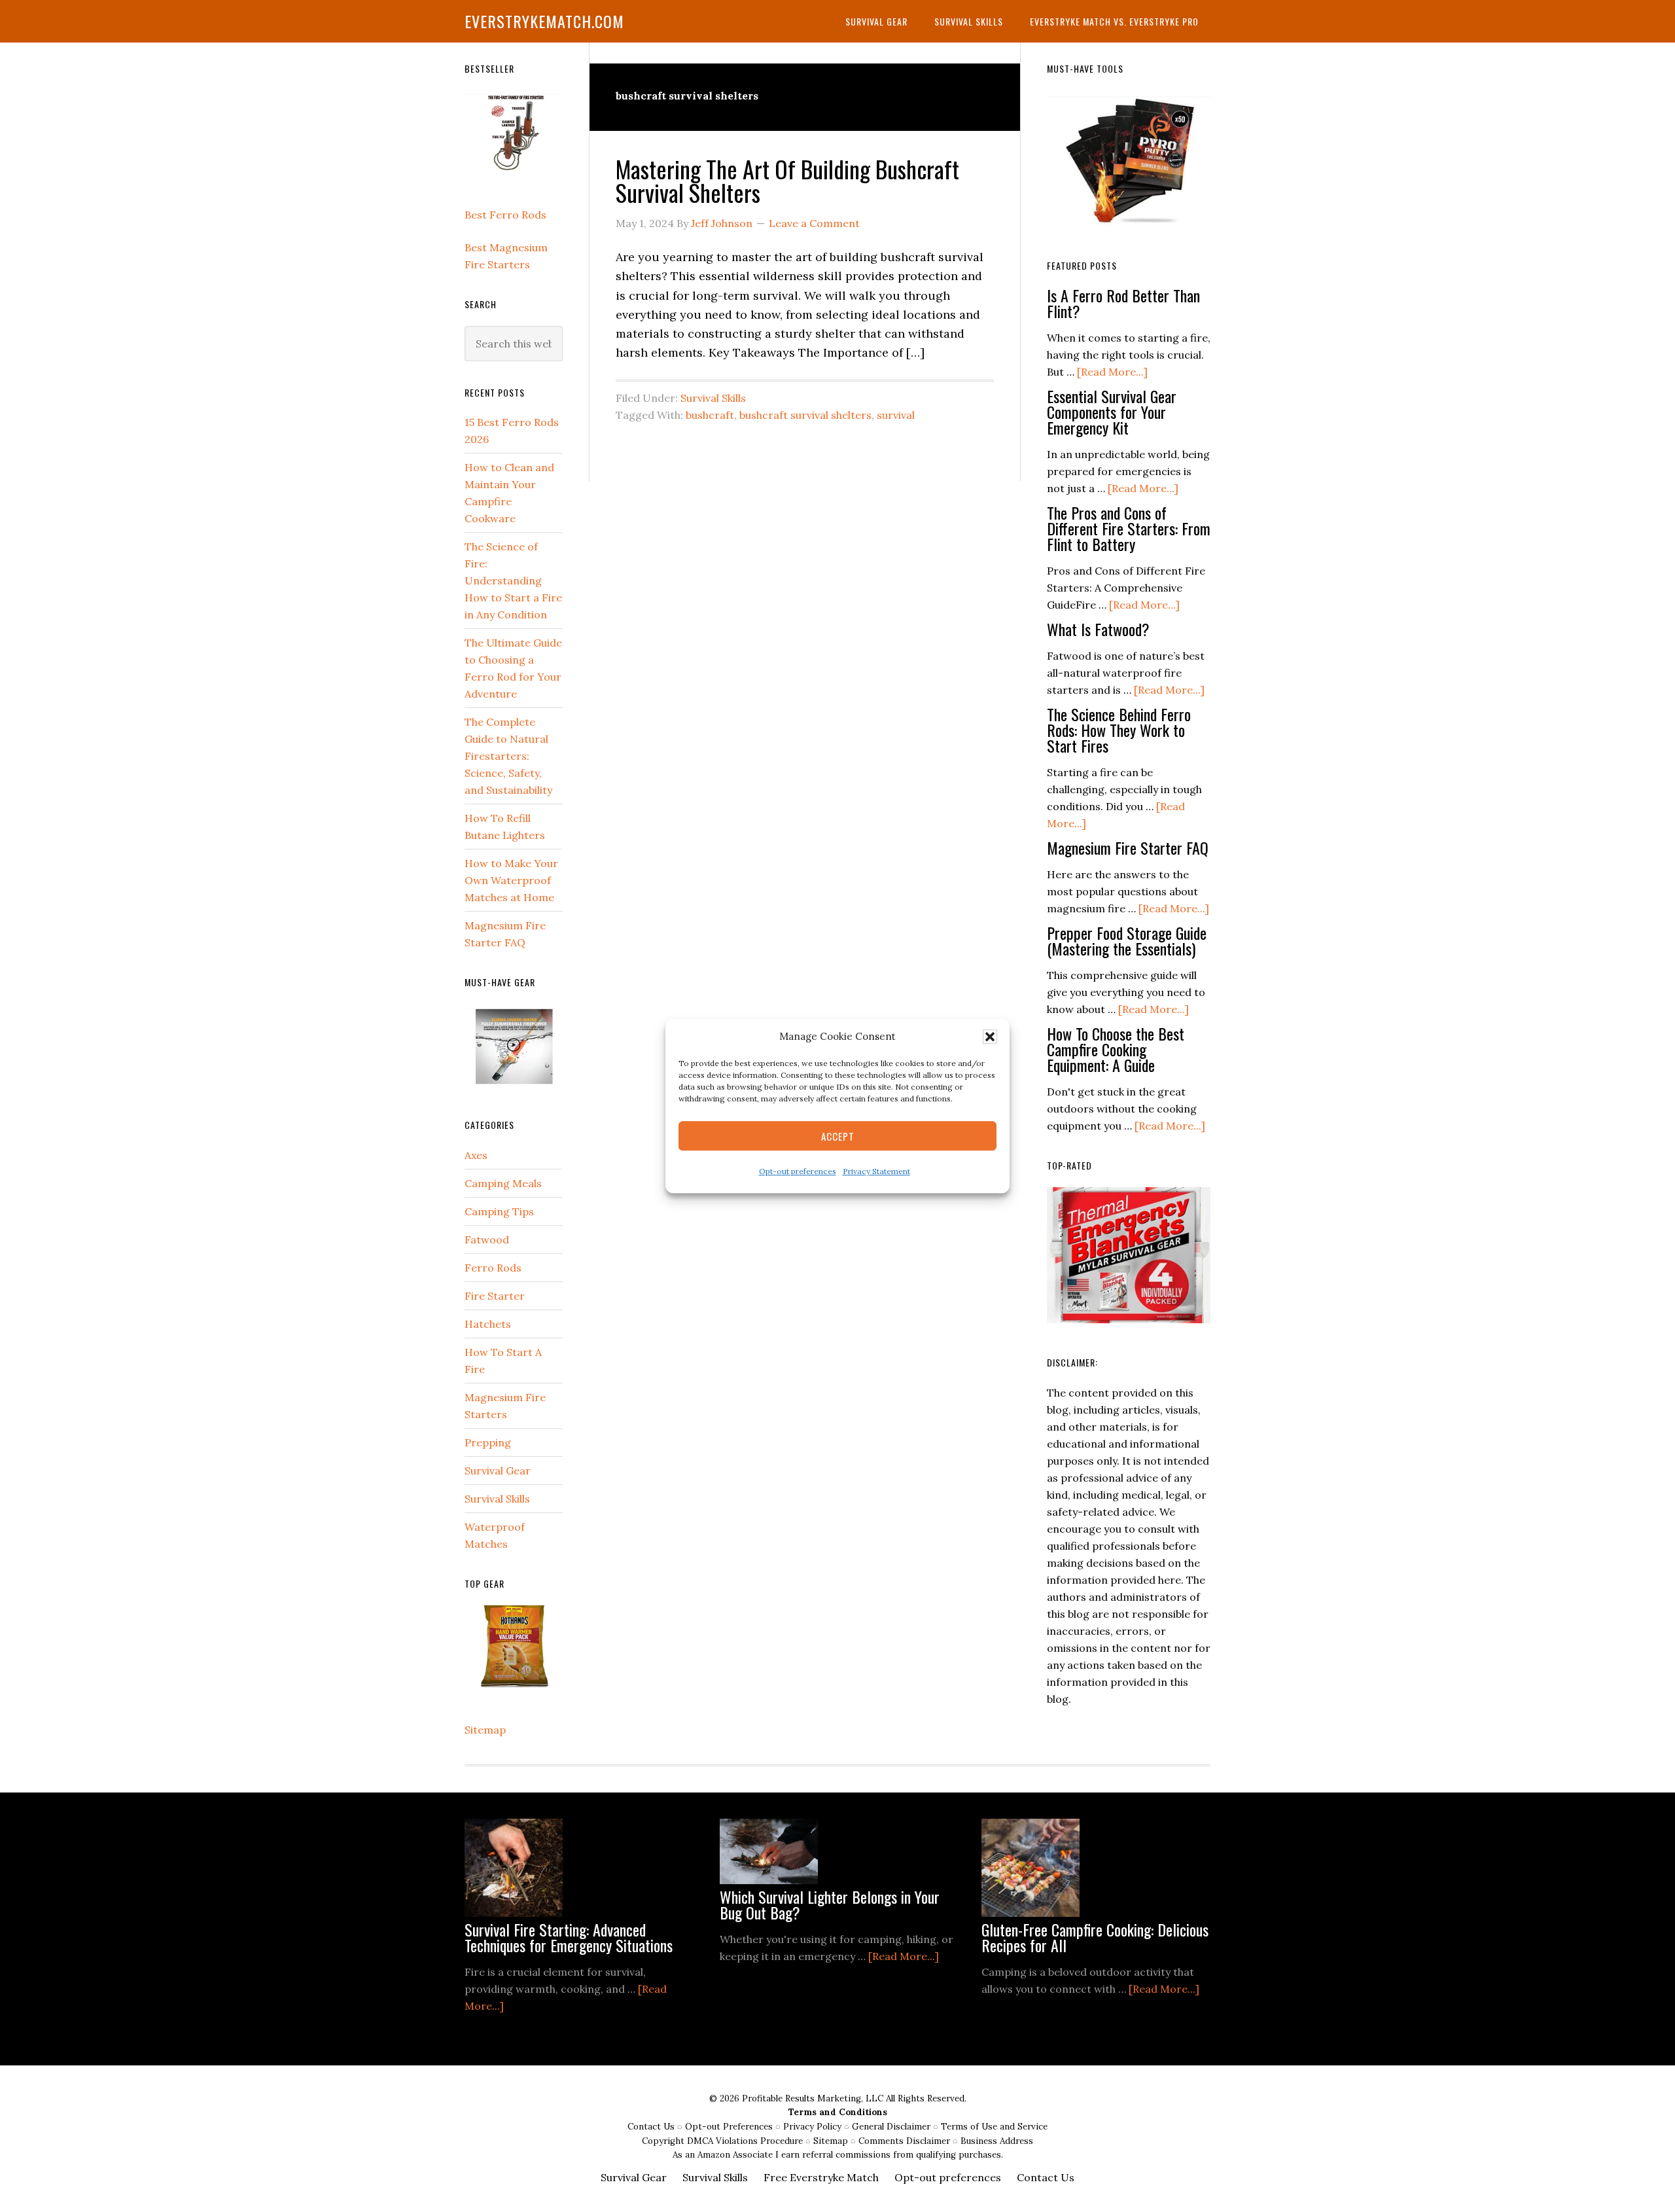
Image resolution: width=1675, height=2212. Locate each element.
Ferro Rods (493, 1268)
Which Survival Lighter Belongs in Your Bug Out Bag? (830, 1904)
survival (896, 415)
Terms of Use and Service (994, 2127)
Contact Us (652, 2127)
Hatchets (488, 1324)
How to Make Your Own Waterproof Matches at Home (511, 880)
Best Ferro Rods (505, 215)
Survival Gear (498, 1471)
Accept (838, 1136)
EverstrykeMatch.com (544, 21)
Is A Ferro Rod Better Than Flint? (1123, 303)
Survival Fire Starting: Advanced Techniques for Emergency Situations (569, 1937)
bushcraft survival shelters (805, 415)
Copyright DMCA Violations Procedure (724, 2141)
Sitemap (485, 1730)
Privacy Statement (876, 1172)
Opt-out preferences (798, 1172)
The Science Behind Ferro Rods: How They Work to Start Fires (1119, 730)
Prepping (488, 1442)
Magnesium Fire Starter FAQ (1128, 847)
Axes (476, 1155)
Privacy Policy (814, 2127)
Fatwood (487, 1240)
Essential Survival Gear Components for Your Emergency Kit (1112, 412)
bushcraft (710, 415)
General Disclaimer (892, 2127)
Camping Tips (499, 1211)
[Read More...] (1112, 372)
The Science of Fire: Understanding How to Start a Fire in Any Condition (513, 580)
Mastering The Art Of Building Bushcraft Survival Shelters (787, 180)
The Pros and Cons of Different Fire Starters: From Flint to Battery (1129, 528)
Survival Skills (713, 398)
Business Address (997, 2141)
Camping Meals (503, 1183)
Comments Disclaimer (906, 2141)
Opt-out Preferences (729, 2127)
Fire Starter (495, 1296)
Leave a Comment (814, 223)
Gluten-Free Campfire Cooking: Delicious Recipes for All (1095, 1937)
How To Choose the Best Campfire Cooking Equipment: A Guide (1116, 1049)
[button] (990, 1037)
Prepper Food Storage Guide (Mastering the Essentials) (1127, 940)
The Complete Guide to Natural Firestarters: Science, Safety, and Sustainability (508, 756)
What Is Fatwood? (1098, 629)
